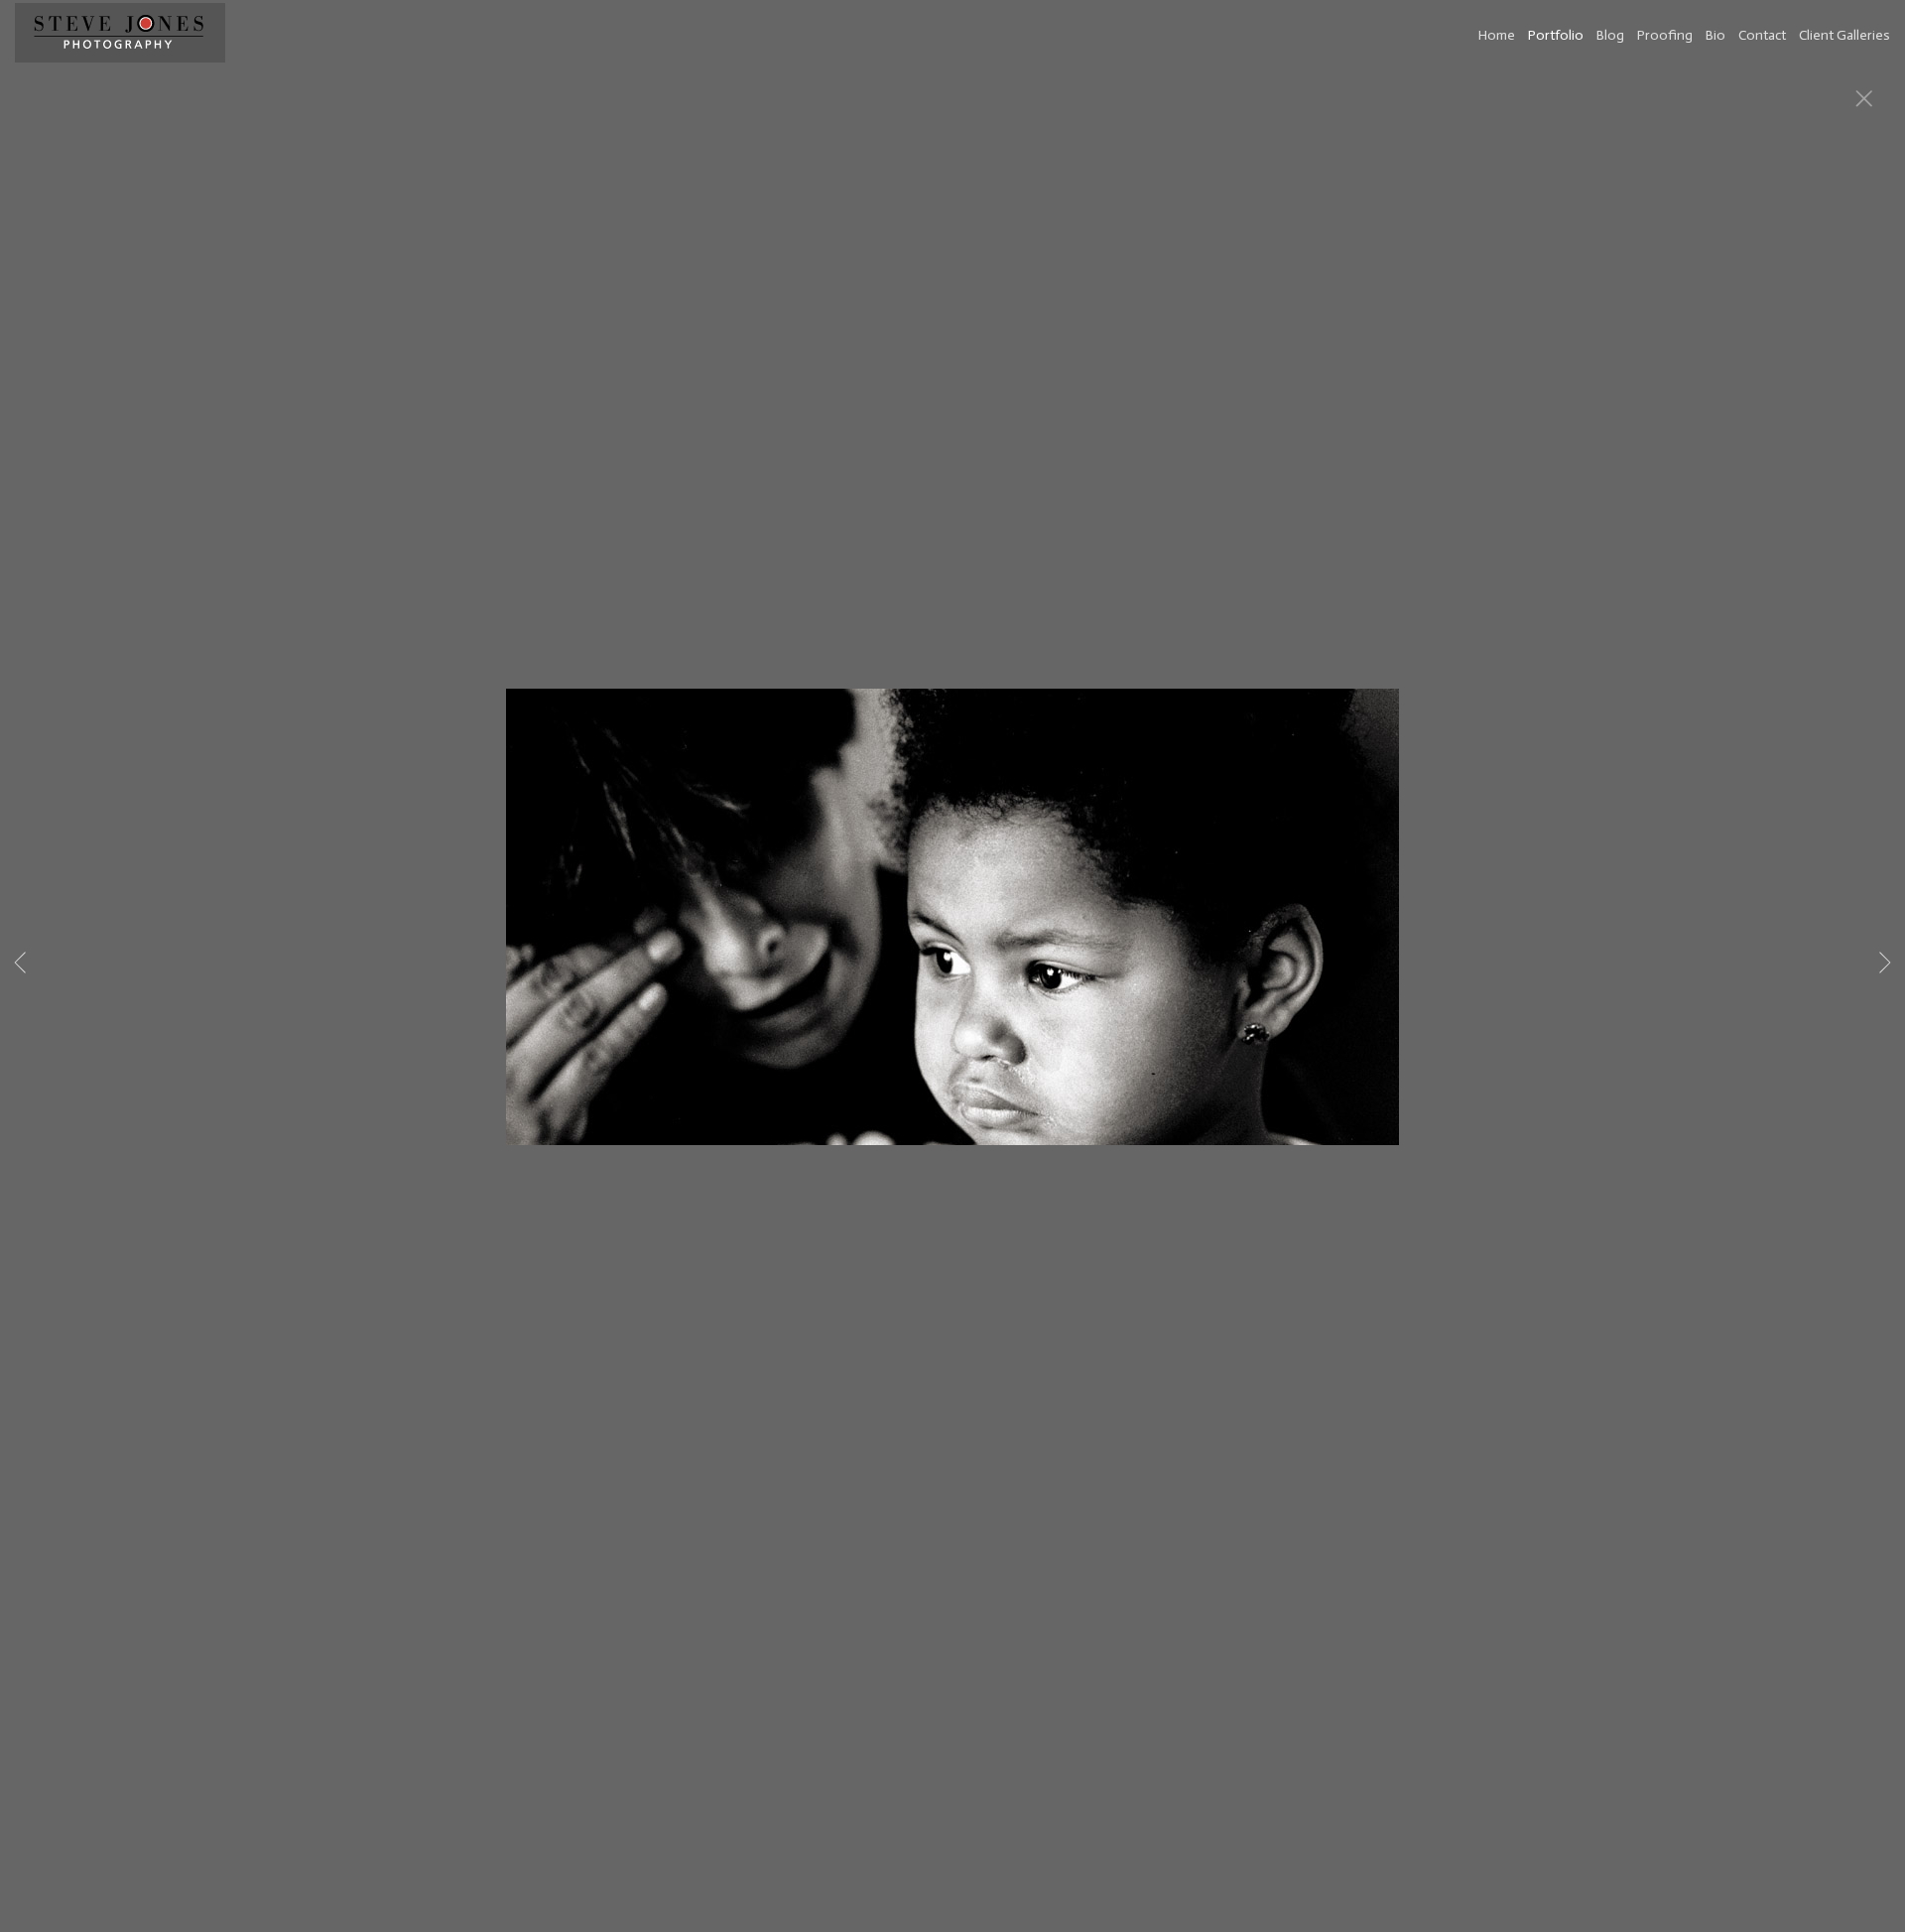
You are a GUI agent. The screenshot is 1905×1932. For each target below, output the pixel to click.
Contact (1762, 35)
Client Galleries (1844, 35)
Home (1497, 35)
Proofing (1665, 35)
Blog (1610, 35)
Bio (1715, 35)
